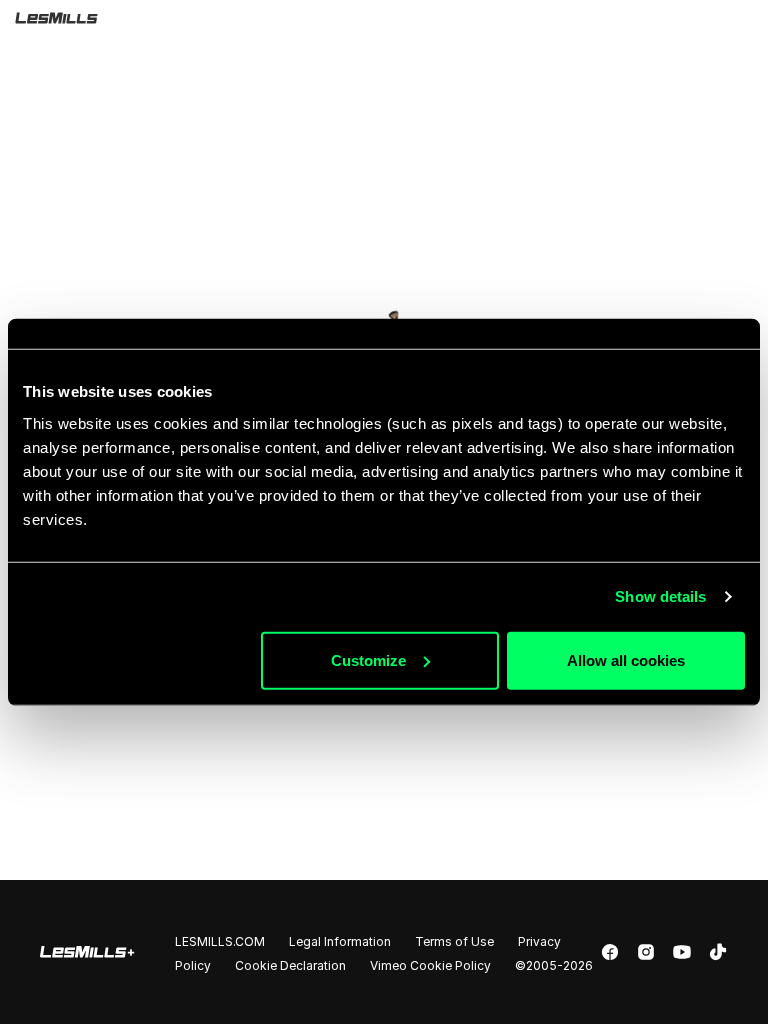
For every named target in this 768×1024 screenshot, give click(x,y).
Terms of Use (454, 941)
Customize (368, 659)
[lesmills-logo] (390, 18)
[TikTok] (718, 952)
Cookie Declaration (290, 965)
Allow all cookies (626, 659)
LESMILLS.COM (220, 941)
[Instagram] (646, 952)
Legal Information (340, 941)
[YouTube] (682, 952)
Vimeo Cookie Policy (430, 965)
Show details (660, 596)
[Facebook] (610, 952)
